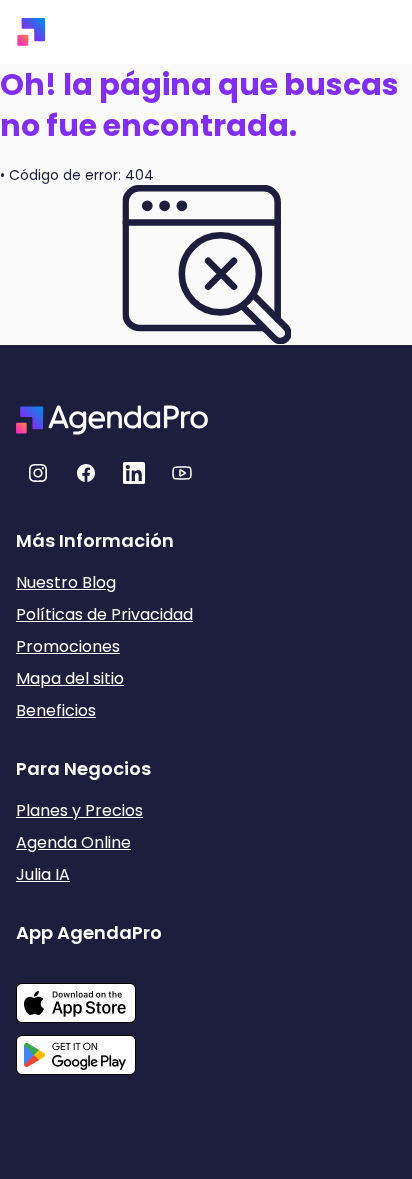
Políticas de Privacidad (104, 614)
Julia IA (43, 874)
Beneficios (56, 710)
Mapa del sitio (70, 678)
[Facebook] (86, 473)
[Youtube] (182, 473)
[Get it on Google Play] (89, 1049)
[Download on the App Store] (89, 993)
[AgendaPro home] (31, 32)
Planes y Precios (79, 810)
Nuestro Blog (66, 582)
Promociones (68, 646)
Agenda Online (73, 842)
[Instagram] (38, 473)
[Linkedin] (134, 473)
